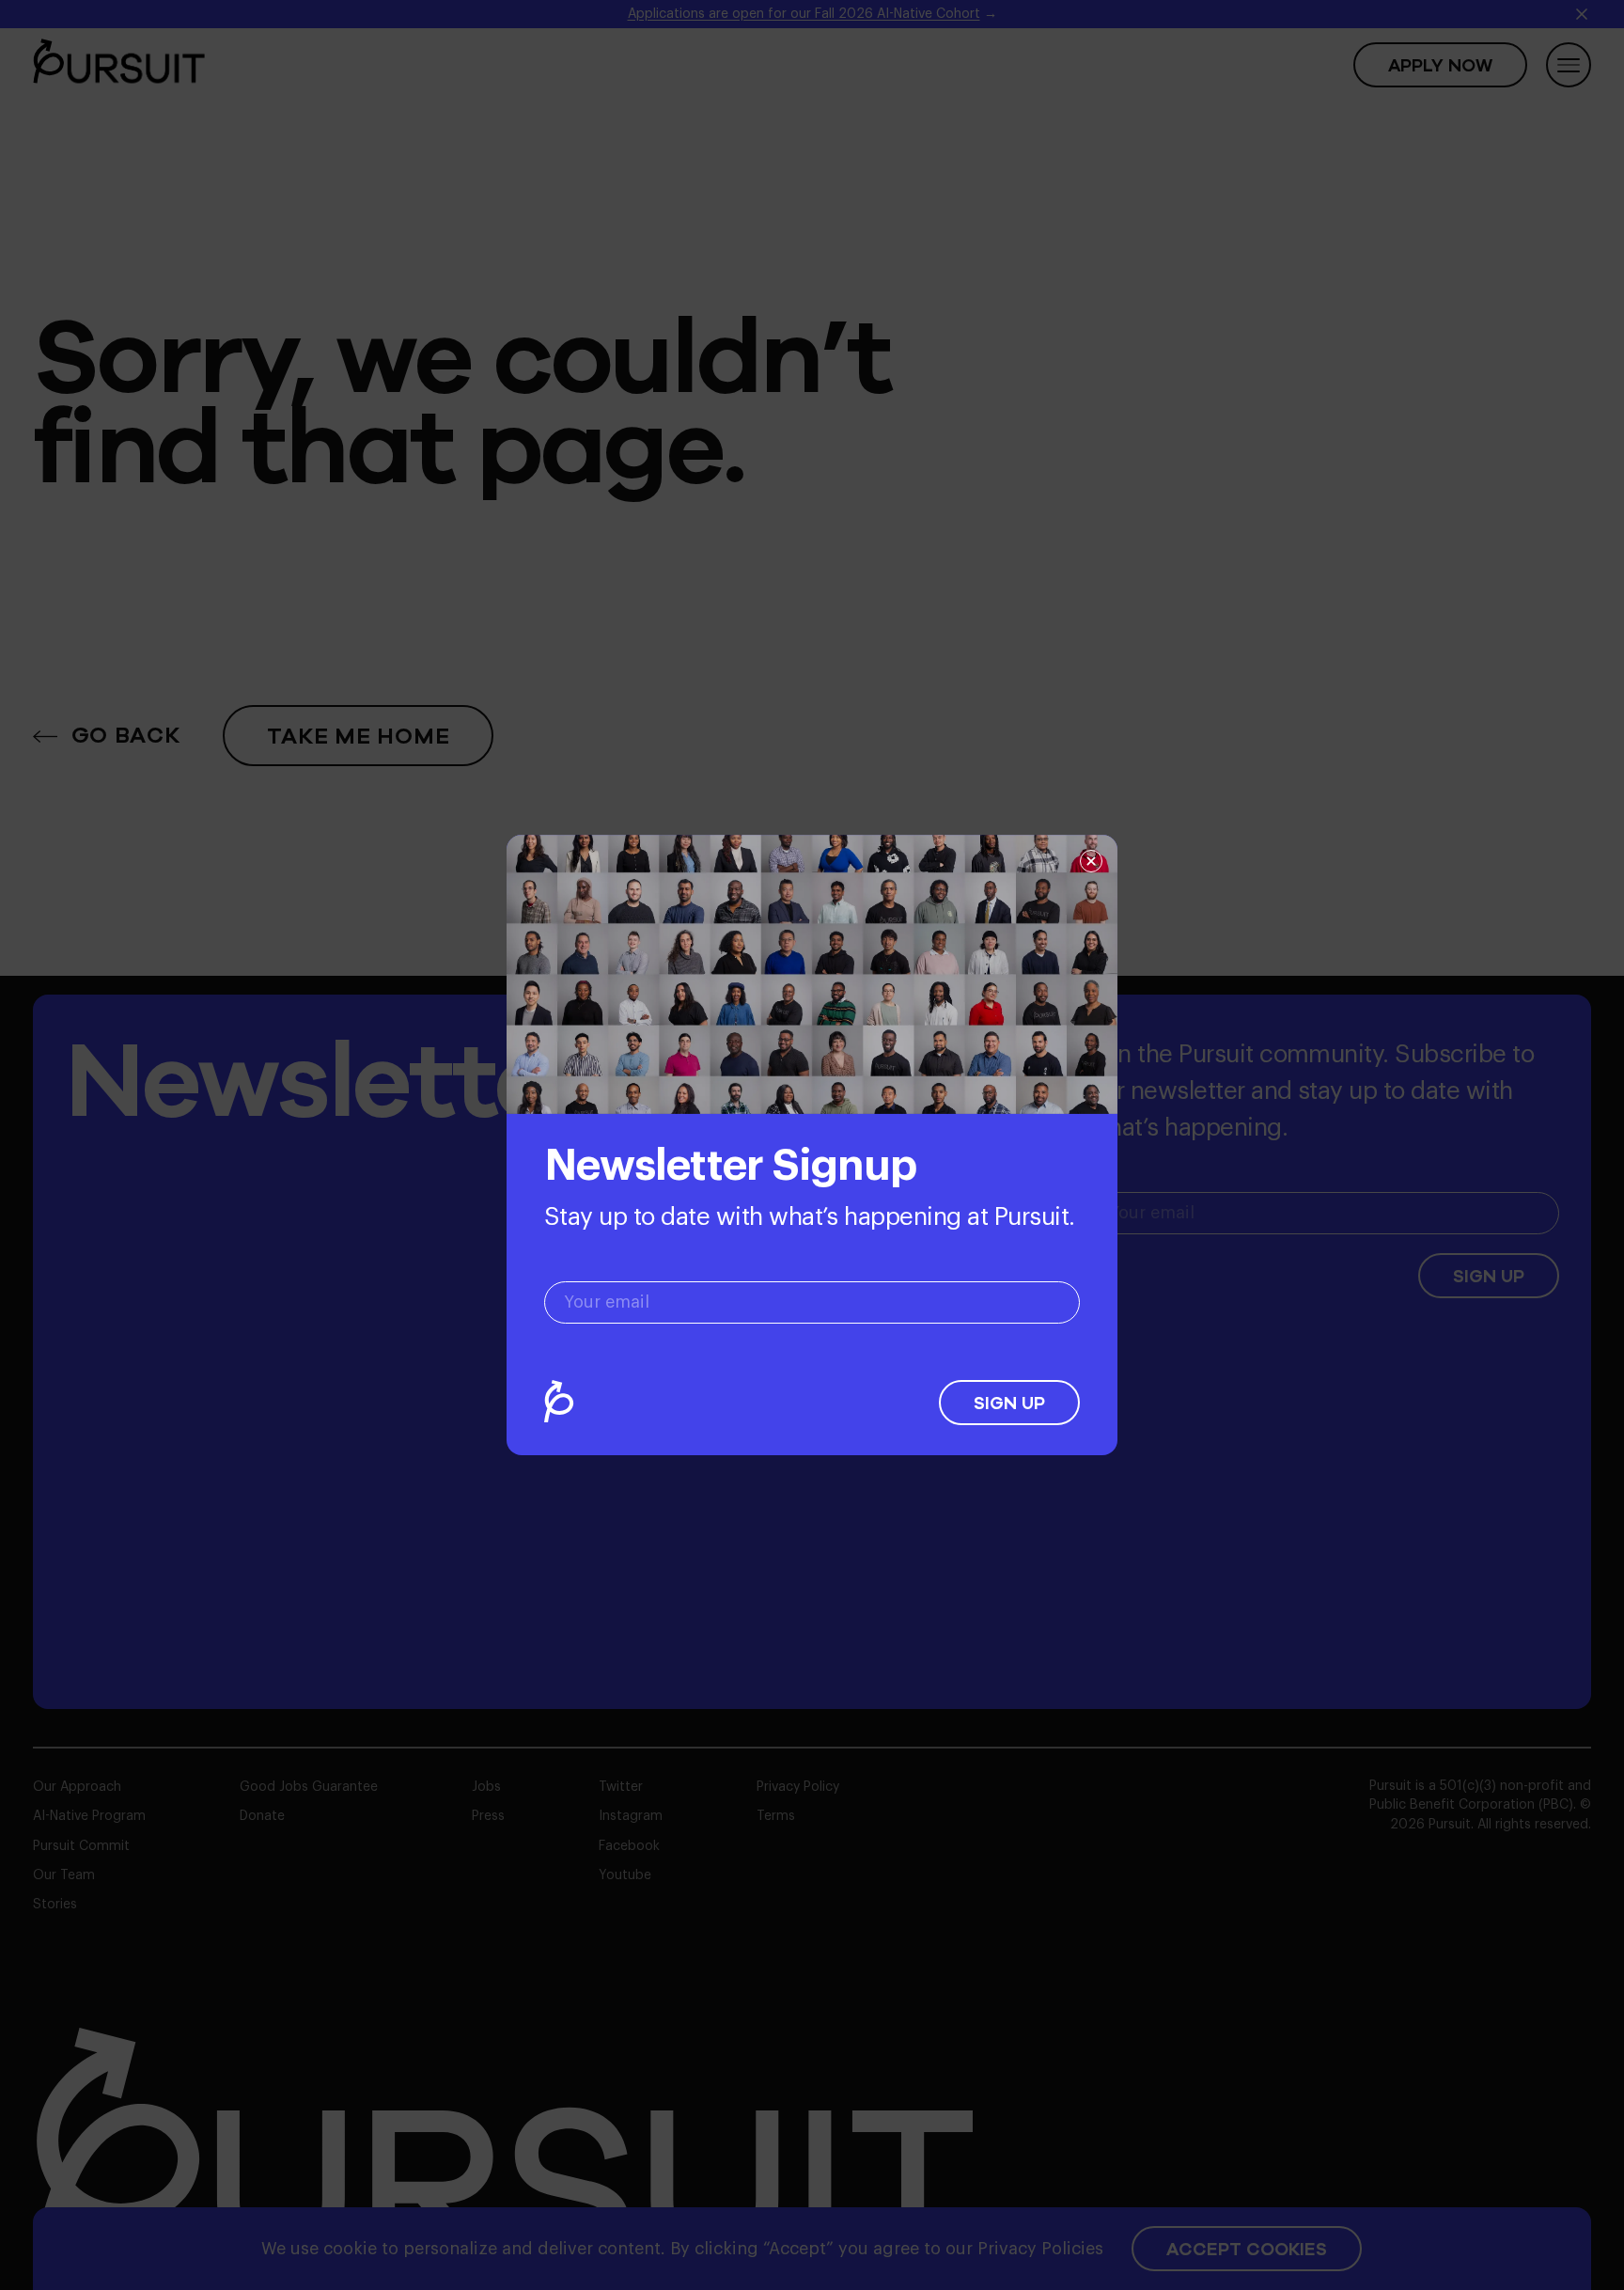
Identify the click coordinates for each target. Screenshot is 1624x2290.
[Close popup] (1091, 861)
